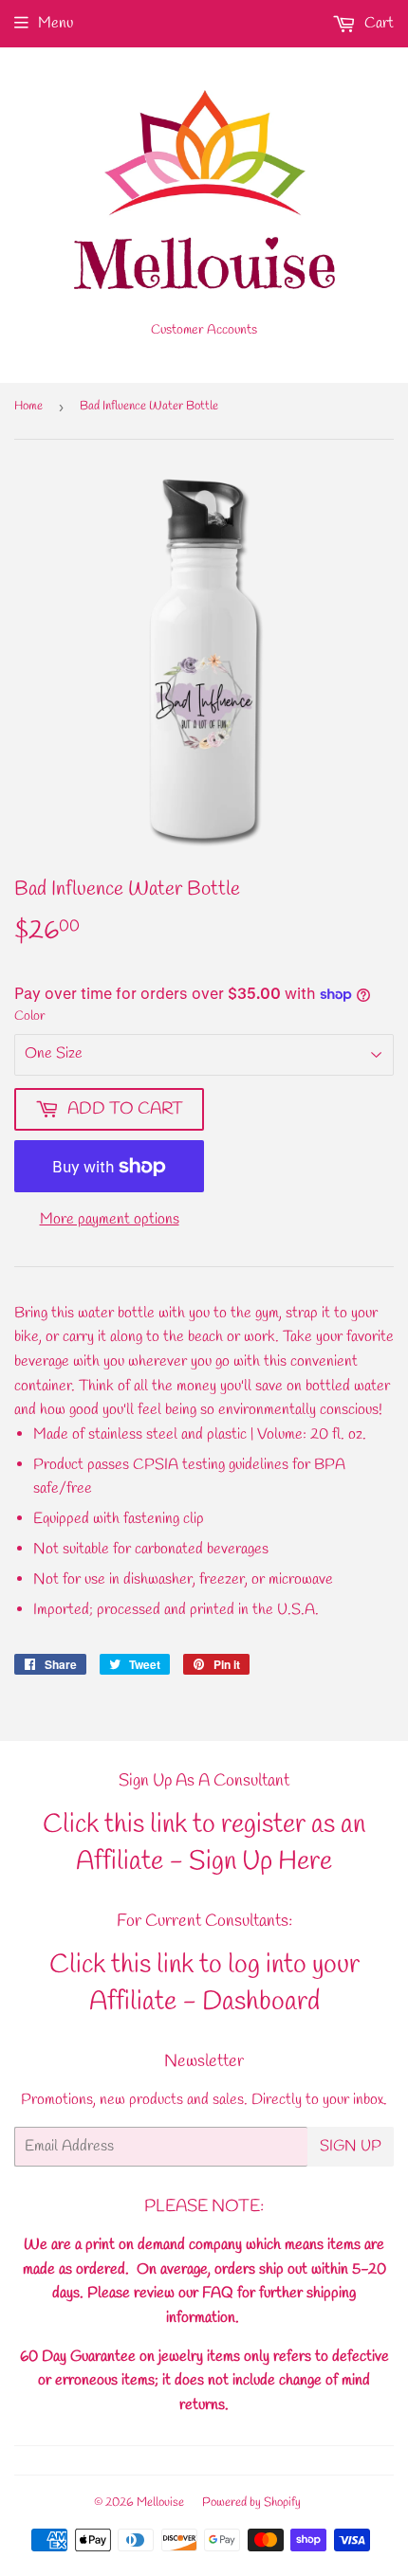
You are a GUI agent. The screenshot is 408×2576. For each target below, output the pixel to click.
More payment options (110, 1219)
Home (28, 406)
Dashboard (261, 2002)
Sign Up (351, 2146)
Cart (377, 23)
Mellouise (160, 2503)
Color (30, 1016)
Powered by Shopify (251, 2503)
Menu (56, 23)
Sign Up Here (260, 1862)
